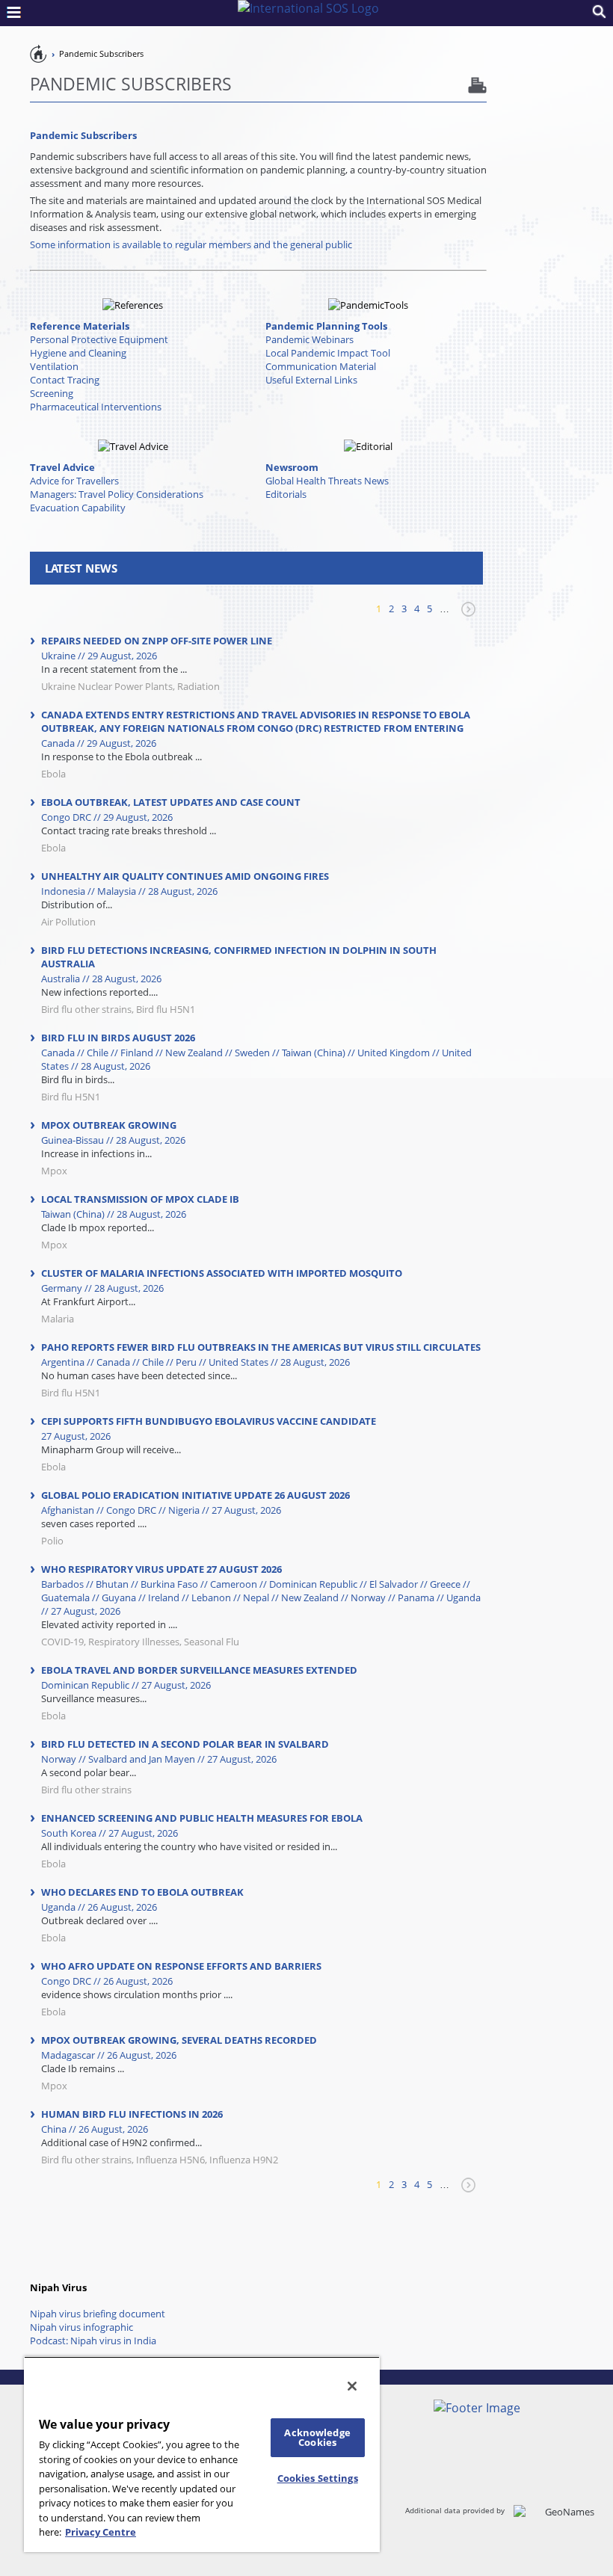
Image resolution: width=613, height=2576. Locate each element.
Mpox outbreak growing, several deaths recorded (179, 2040)
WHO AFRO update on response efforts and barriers (181, 1966)
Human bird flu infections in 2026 (132, 2114)
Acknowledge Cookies (317, 2437)
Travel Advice (62, 467)
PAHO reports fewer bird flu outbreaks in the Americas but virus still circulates (261, 1347)
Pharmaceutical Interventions (96, 407)
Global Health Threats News (327, 481)
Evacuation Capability (78, 508)
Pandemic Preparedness (39, 53)
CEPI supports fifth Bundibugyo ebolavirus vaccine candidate (209, 1421)
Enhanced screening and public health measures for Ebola (202, 1818)
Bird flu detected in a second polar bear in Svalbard (185, 1744)
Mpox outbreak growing (109, 1125)
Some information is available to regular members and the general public (191, 244)
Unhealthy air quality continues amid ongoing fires (185, 876)
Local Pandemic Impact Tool (328, 353)
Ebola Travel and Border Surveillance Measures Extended (199, 1670)
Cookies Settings (318, 2478)
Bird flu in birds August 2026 (118, 1038)
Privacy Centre (101, 2532)
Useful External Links (311, 380)
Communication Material (321, 366)
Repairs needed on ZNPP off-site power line (157, 641)
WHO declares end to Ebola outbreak (142, 1892)
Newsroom (292, 467)
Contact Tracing (65, 380)
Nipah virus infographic (81, 2327)
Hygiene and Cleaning (78, 353)
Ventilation (54, 366)
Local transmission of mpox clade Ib (140, 1199)
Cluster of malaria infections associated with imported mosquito (222, 1273)
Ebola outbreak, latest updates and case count (171, 802)
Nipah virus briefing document (98, 2314)
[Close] (352, 2386)
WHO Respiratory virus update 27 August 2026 (161, 1569)
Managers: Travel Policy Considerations (117, 494)
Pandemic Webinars (309, 339)
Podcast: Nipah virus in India (93, 2341)
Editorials (286, 494)
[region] (202, 2454)
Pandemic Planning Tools (326, 326)
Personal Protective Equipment (99, 339)
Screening (52, 393)
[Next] (466, 616)
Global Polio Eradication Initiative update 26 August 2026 (195, 1495)
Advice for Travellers (74, 481)
